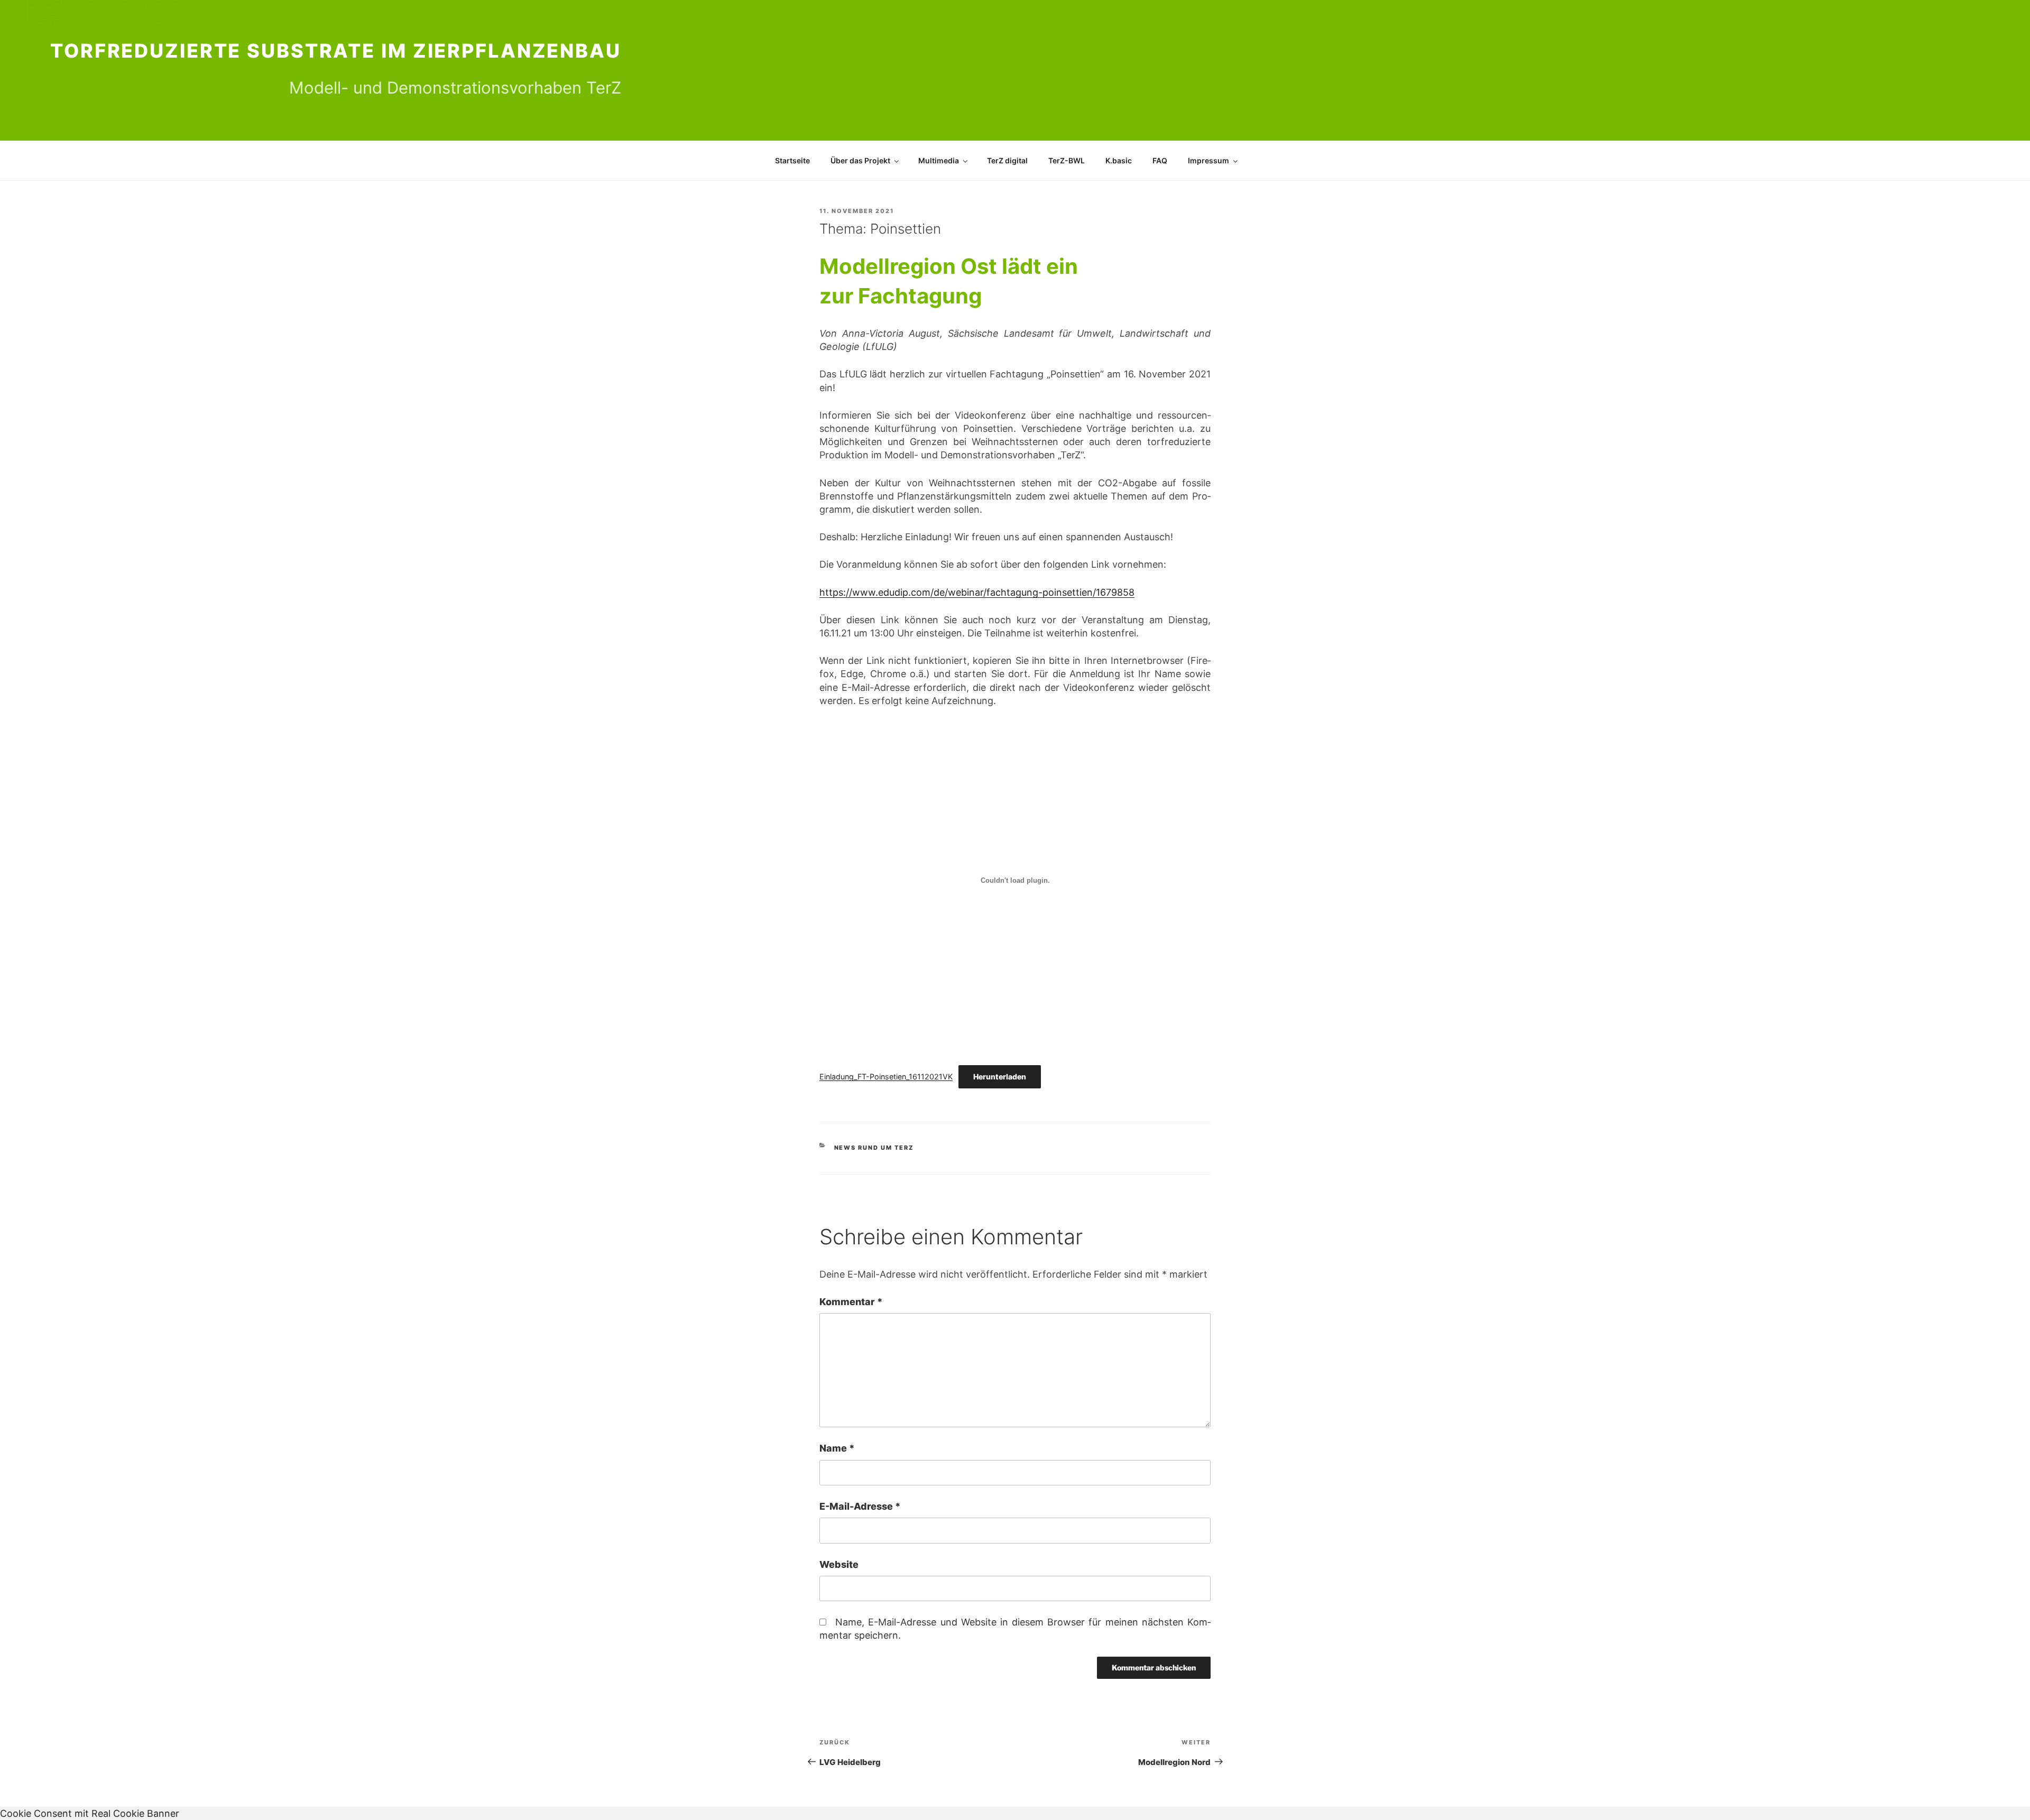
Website (839, 1564)
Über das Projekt (860, 160)
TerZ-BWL (1067, 160)
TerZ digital (1007, 160)
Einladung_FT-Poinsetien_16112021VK (886, 1077)
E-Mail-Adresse (860, 1506)
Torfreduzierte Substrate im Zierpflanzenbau (336, 51)
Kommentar (851, 1302)
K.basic (1119, 160)
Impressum (1208, 160)
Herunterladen (1000, 1077)
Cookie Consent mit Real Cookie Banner (90, 1813)
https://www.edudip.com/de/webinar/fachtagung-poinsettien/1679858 (977, 592)
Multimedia (939, 160)
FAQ (1160, 160)
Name (837, 1448)
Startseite (792, 160)
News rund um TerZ (874, 1148)
